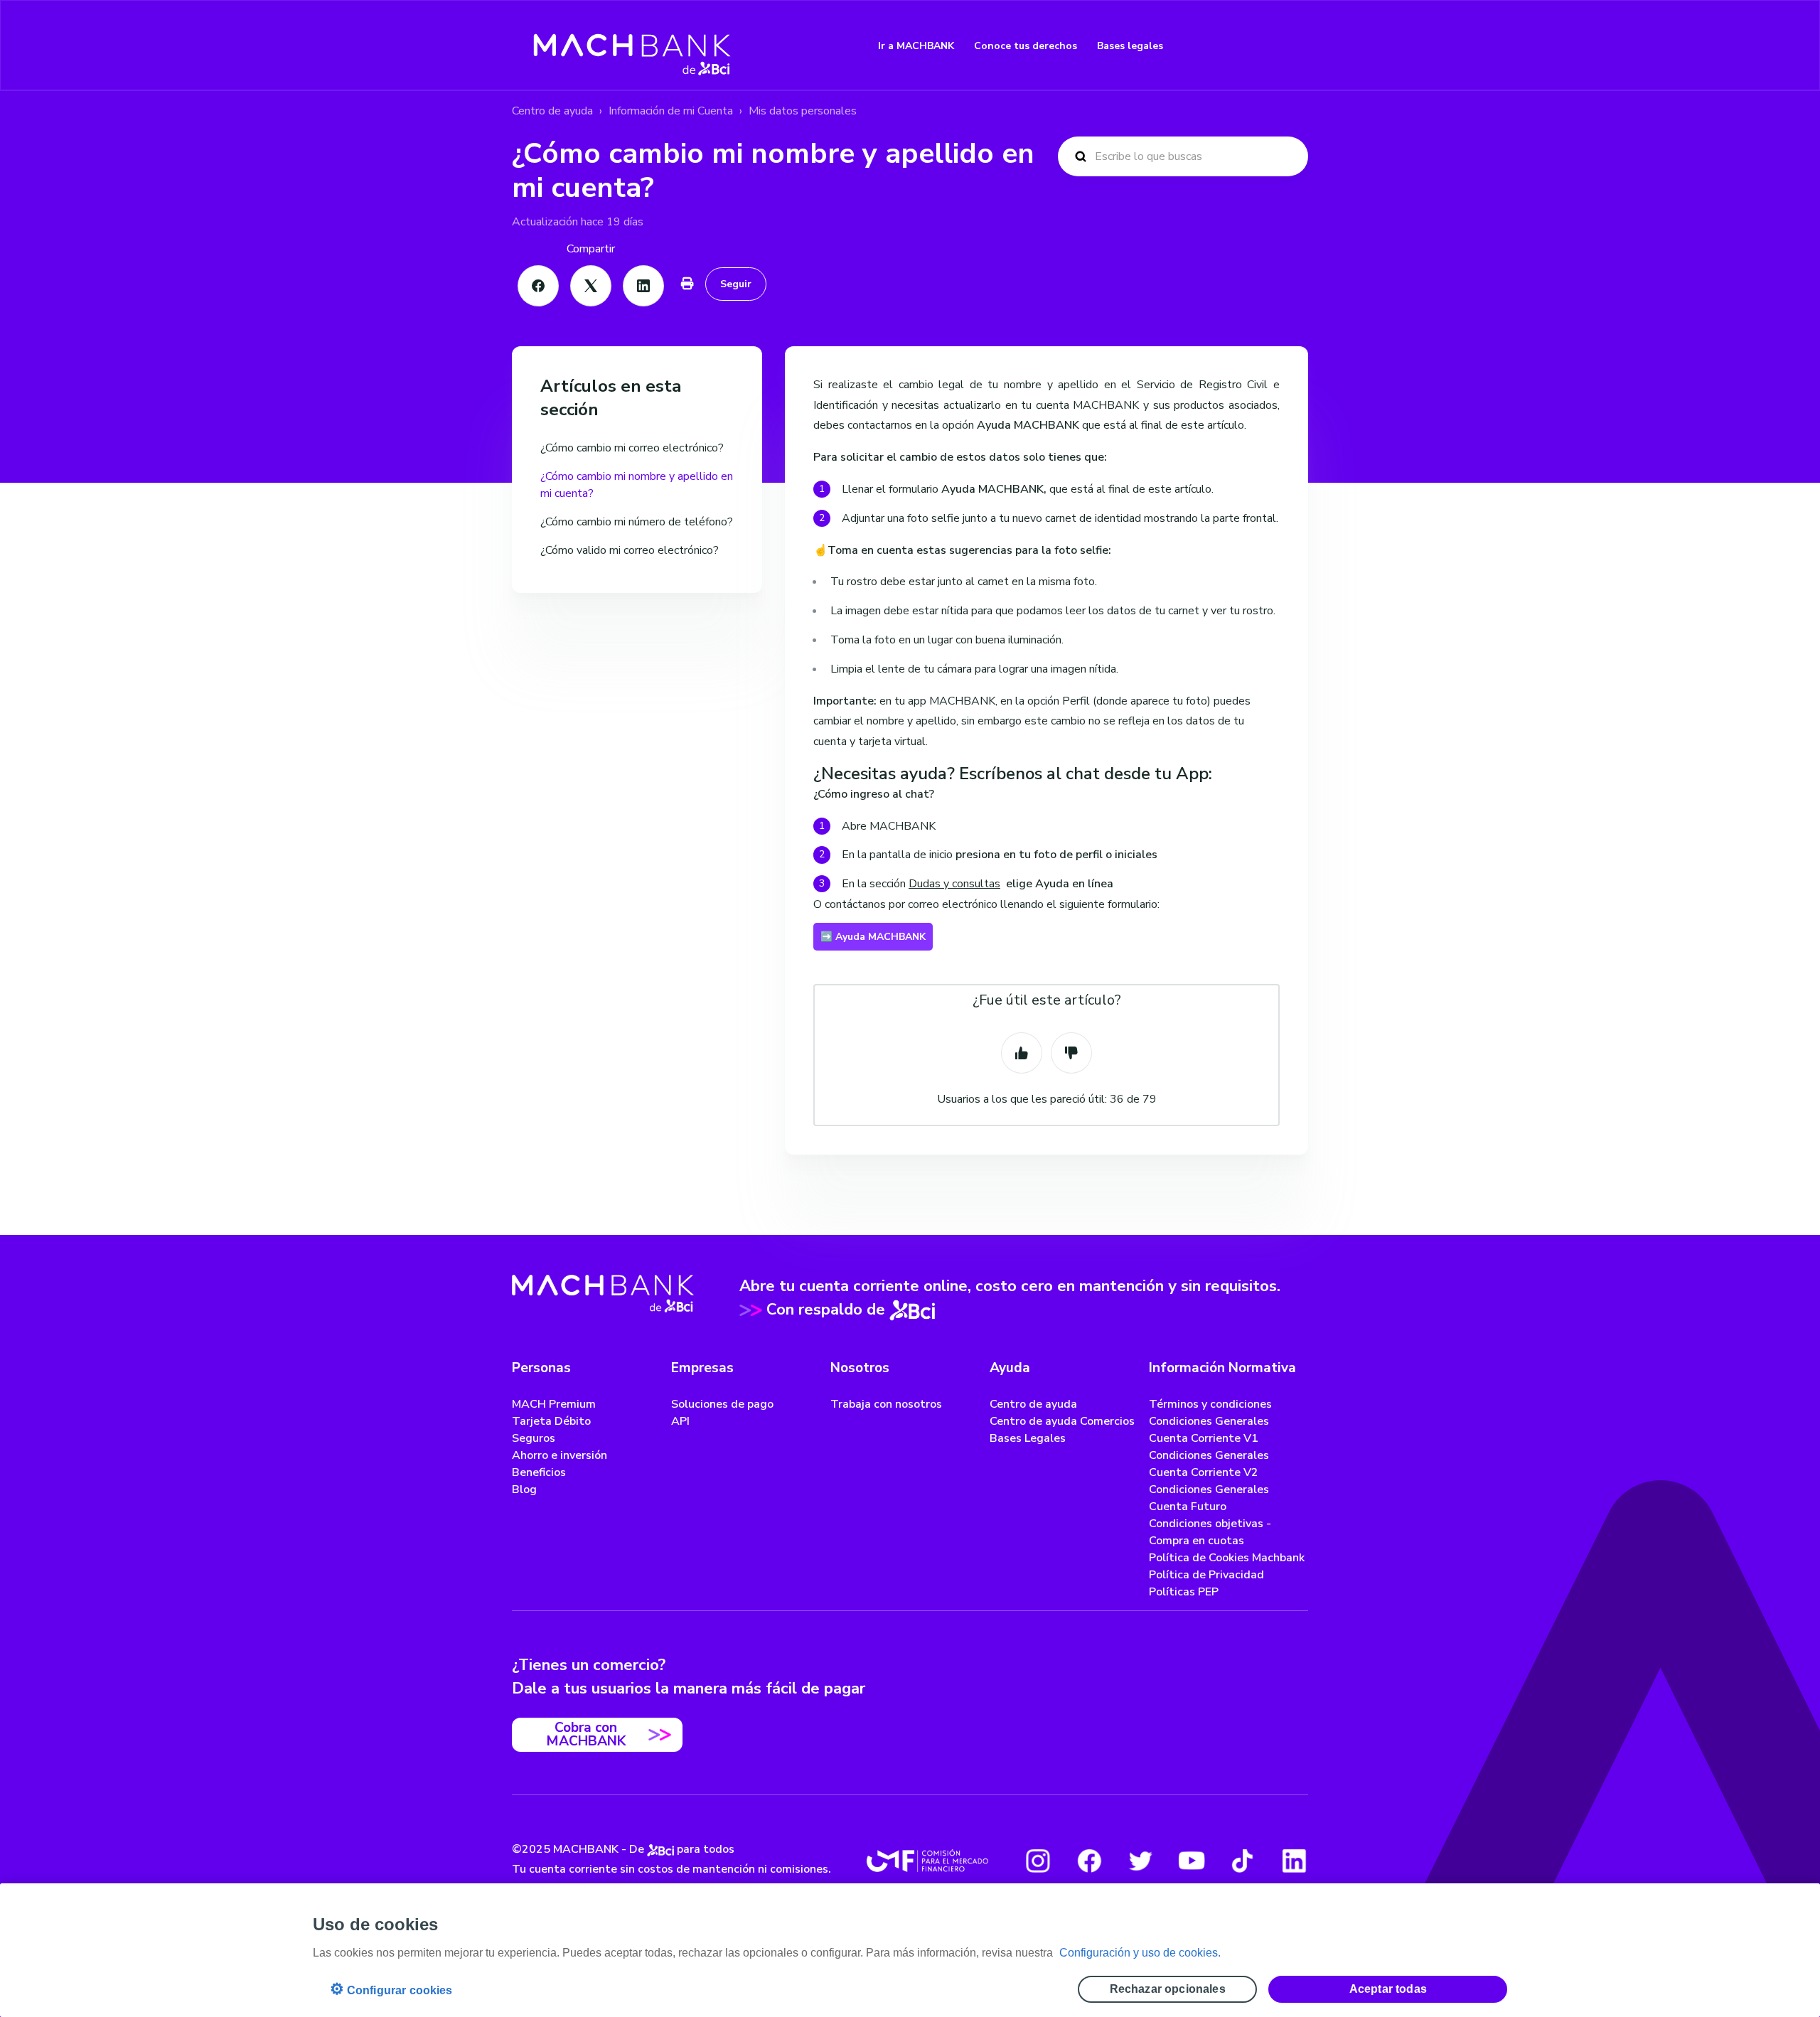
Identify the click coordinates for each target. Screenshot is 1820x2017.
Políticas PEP (1184, 1592)
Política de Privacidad (1206, 1575)
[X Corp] (591, 286)
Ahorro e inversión (560, 1455)
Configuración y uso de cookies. (1140, 1953)
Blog (524, 1489)
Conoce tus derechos (1026, 46)
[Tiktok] (1243, 1861)
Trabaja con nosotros (886, 1404)
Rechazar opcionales (1168, 1989)
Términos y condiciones (1210, 1404)
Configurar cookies (391, 1989)
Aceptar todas (1388, 1989)
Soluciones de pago (722, 1404)
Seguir (736, 284)
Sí (1022, 1053)
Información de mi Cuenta (671, 111)
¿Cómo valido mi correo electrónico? (630, 550)
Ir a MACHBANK (916, 46)
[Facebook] (538, 286)
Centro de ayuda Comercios (1062, 1421)
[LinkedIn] (643, 286)
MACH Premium (554, 1404)
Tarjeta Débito (551, 1421)
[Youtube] (1192, 1861)
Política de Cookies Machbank (1227, 1558)
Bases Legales (1028, 1438)
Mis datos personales (803, 111)
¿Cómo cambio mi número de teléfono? (637, 522)
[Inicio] (632, 46)
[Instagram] (1038, 1861)
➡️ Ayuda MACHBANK (873, 937)
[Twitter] (1140, 1861)
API (680, 1421)
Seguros (534, 1438)
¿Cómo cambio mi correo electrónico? (632, 448)
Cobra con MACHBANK (586, 1734)
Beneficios (539, 1472)
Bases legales (1130, 46)
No (1071, 1053)
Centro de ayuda (552, 111)
